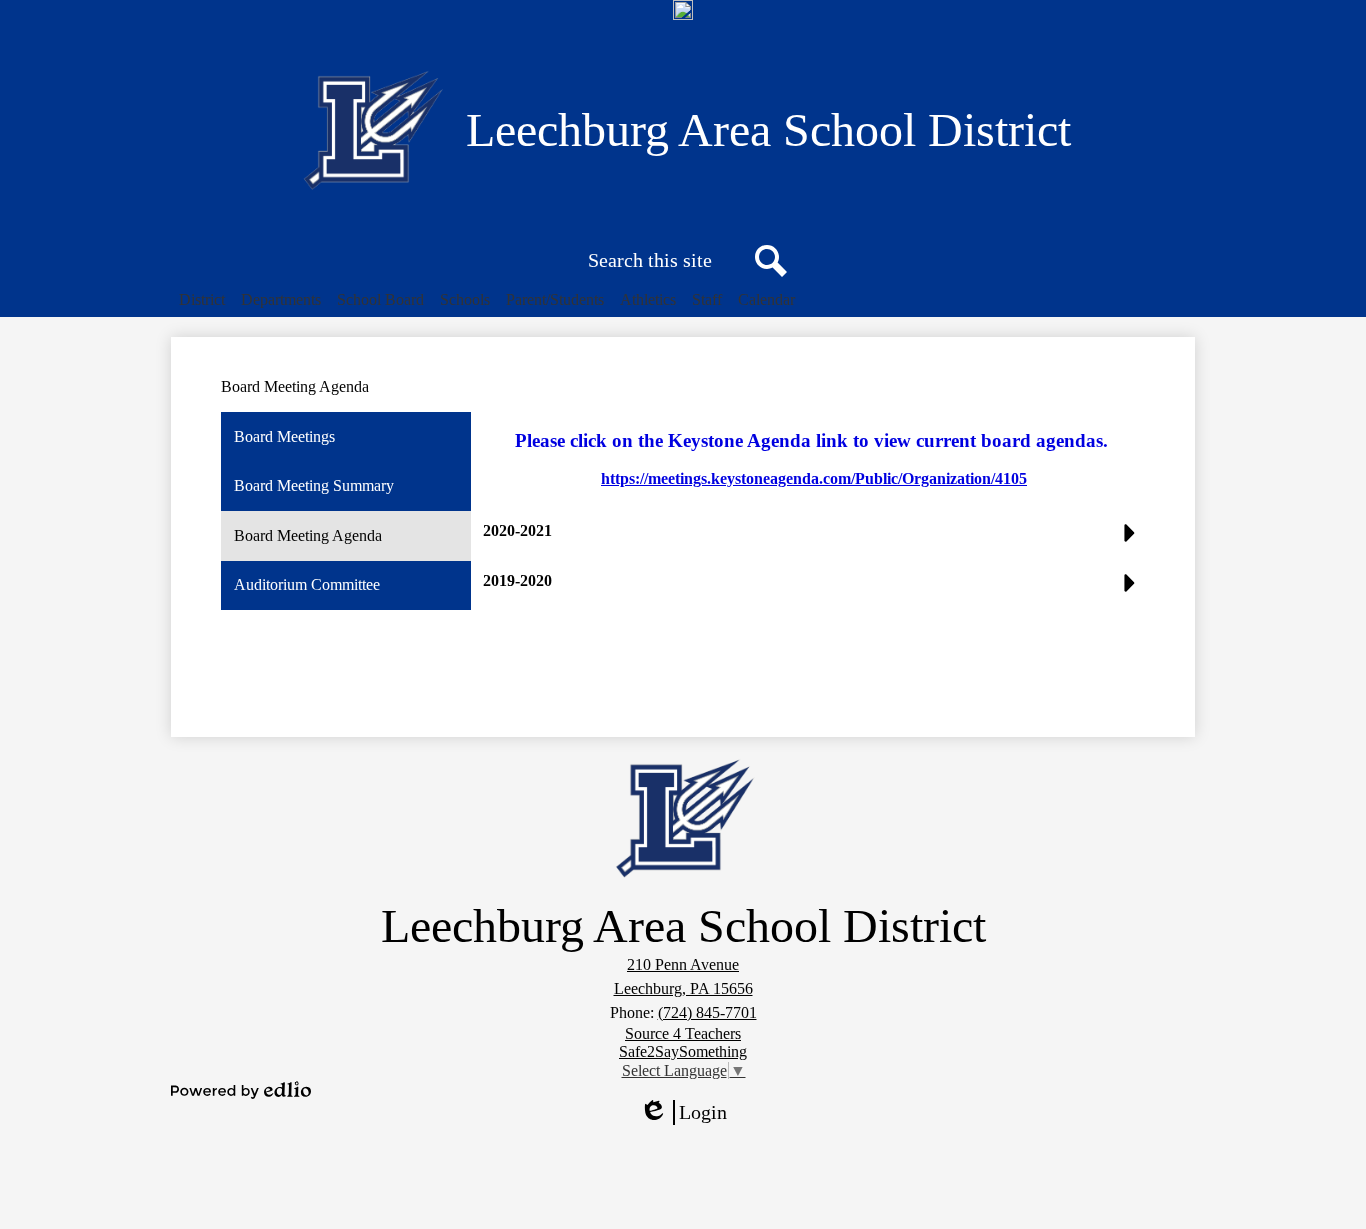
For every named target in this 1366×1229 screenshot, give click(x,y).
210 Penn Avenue (683, 964)
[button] (202, 300)
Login (690, 1113)
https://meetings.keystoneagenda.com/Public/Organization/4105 (814, 478)
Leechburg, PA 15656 (683, 988)
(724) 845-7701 (707, 1012)
